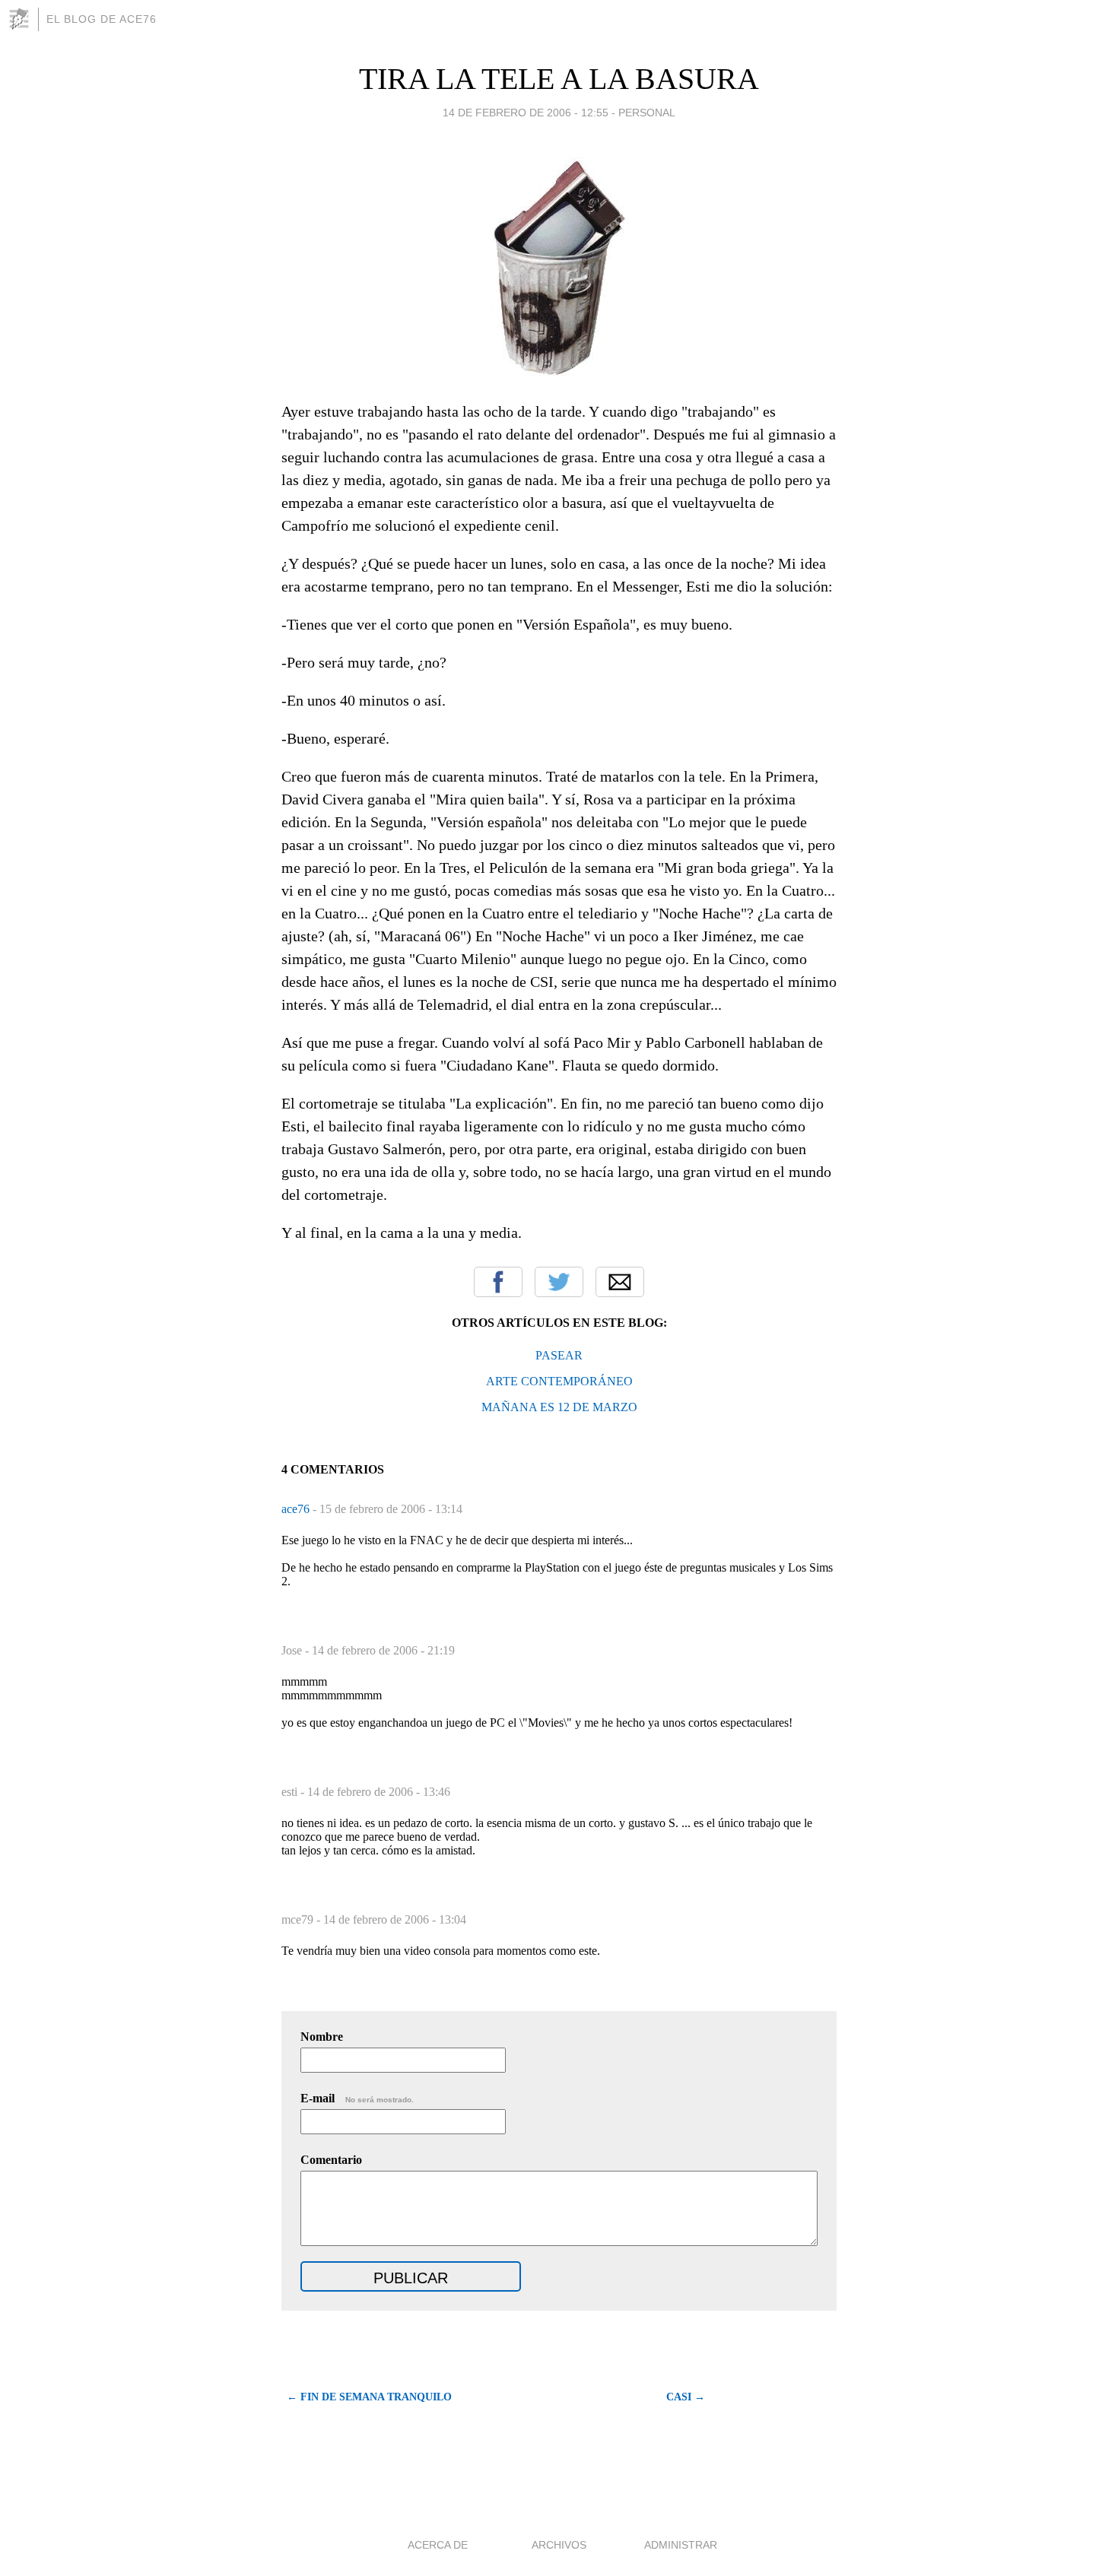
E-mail (357, 2098)
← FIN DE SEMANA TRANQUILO (369, 2397)
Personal (647, 113)
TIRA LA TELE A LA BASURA (559, 79)
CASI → (686, 2397)
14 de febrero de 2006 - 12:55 (526, 113)
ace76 (297, 1509)
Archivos (559, 2545)
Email (620, 1282)
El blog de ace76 (102, 19)
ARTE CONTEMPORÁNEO (559, 1381)
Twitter (559, 1282)
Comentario (331, 2160)
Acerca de (438, 2545)
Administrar (681, 2545)
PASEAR (559, 1355)
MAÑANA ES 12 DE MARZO (559, 1407)
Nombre (322, 2037)
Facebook (498, 1282)
